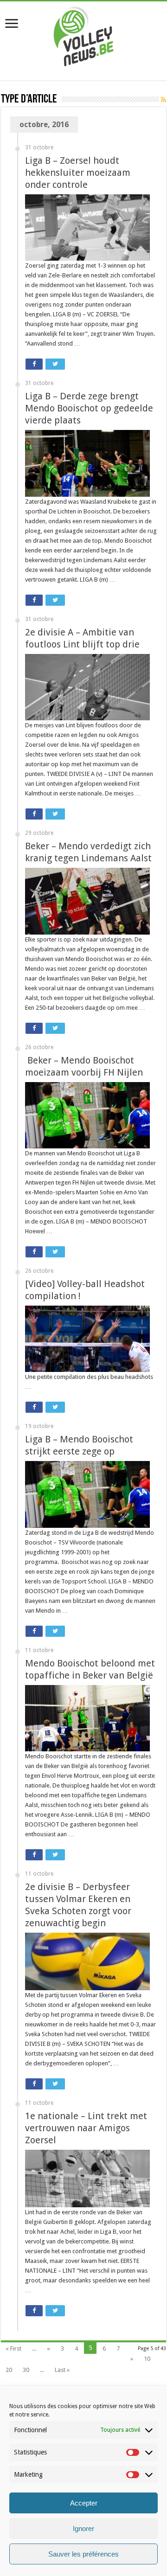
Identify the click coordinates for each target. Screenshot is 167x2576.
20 (9, 2370)
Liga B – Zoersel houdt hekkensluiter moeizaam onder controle (78, 173)
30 (26, 2370)
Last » (62, 2370)
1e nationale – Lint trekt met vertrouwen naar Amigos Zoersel (86, 2128)
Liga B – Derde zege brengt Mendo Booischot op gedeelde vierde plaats (89, 408)
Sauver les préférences (83, 2554)
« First (13, 2349)
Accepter (84, 2503)
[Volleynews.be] (84, 34)
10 (147, 2359)
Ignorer (83, 2528)
